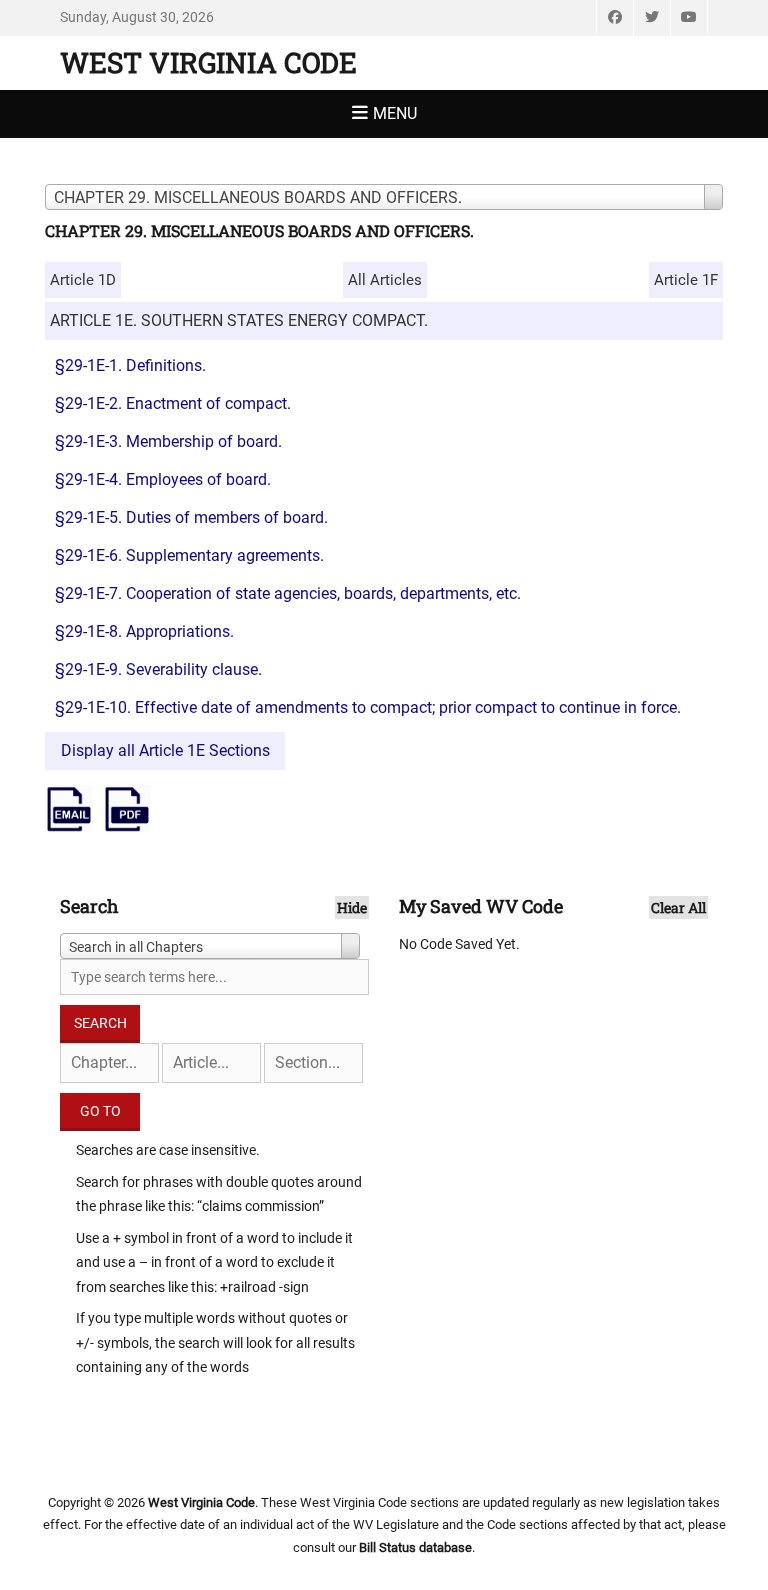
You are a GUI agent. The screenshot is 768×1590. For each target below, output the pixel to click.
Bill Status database (415, 1547)
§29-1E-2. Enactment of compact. (173, 403)
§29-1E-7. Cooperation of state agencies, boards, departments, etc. (288, 593)
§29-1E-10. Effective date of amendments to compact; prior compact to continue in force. (368, 707)
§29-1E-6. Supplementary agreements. (189, 555)
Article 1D (83, 280)
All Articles (385, 280)
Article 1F (686, 280)
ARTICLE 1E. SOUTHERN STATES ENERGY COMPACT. (239, 320)
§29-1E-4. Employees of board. (163, 479)
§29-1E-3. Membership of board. (168, 441)
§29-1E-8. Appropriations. (144, 631)
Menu (395, 113)
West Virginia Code (208, 62)
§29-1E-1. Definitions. (130, 365)
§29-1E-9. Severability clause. (158, 669)
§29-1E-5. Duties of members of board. (191, 517)
